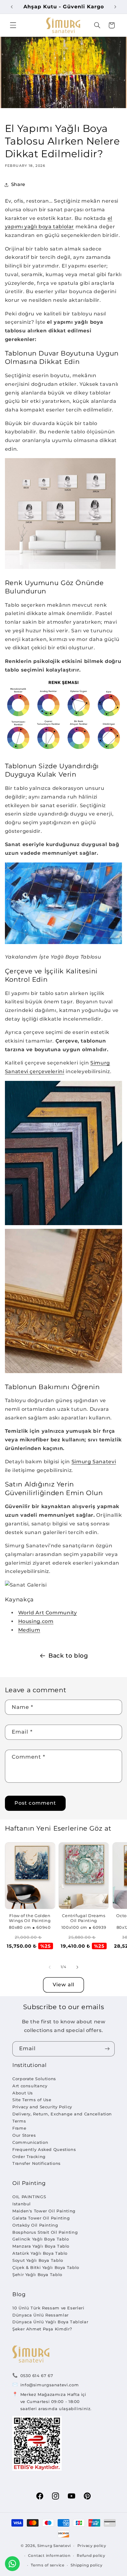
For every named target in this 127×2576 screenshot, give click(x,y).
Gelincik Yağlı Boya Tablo (41, 2239)
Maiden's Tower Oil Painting (44, 2211)
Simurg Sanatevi (94, 1462)
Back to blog (68, 1656)
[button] (13, 25)
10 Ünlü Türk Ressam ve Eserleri (48, 2308)
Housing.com (36, 1621)
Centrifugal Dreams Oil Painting (84, 1918)
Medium (29, 1630)
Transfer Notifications (37, 2163)
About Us (23, 2093)
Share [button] (18, 184)
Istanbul (22, 2204)
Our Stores (24, 2135)
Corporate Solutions (34, 2079)
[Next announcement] (115, 7)
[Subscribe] (107, 2049)
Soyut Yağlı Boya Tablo (38, 2260)
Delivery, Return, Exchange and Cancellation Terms (62, 2117)
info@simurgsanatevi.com (50, 2385)
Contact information (49, 2556)
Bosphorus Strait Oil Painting (45, 2232)
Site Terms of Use (32, 2100)
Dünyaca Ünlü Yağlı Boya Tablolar (50, 2322)
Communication (30, 2142)
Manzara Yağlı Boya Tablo (41, 2246)
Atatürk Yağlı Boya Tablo (40, 2253)
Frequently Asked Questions (44, 2149)
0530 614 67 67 (37, 2376)
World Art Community (48, 1613)
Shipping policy (86, 2565)
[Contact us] (12, 2564)
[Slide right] (77, 1967)
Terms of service (48, 2565)
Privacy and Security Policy (42, 2107)
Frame (19, 2128)
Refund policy (91, 2556)
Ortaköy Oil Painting (35, 2225)
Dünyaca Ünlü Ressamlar (41, 2315)
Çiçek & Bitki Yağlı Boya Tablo (46, 2267)
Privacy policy (92, 2546)
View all (63, 1985)
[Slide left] (50, 1967)
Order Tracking (29, 2157)
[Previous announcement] (12, 7)
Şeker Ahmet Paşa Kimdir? (42, 2329)
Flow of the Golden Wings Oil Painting (30, 1918)
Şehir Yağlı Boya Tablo (37, 2275)
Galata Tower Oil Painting (41, 2218)
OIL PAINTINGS (29, 2197)
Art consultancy (30, 2086)
